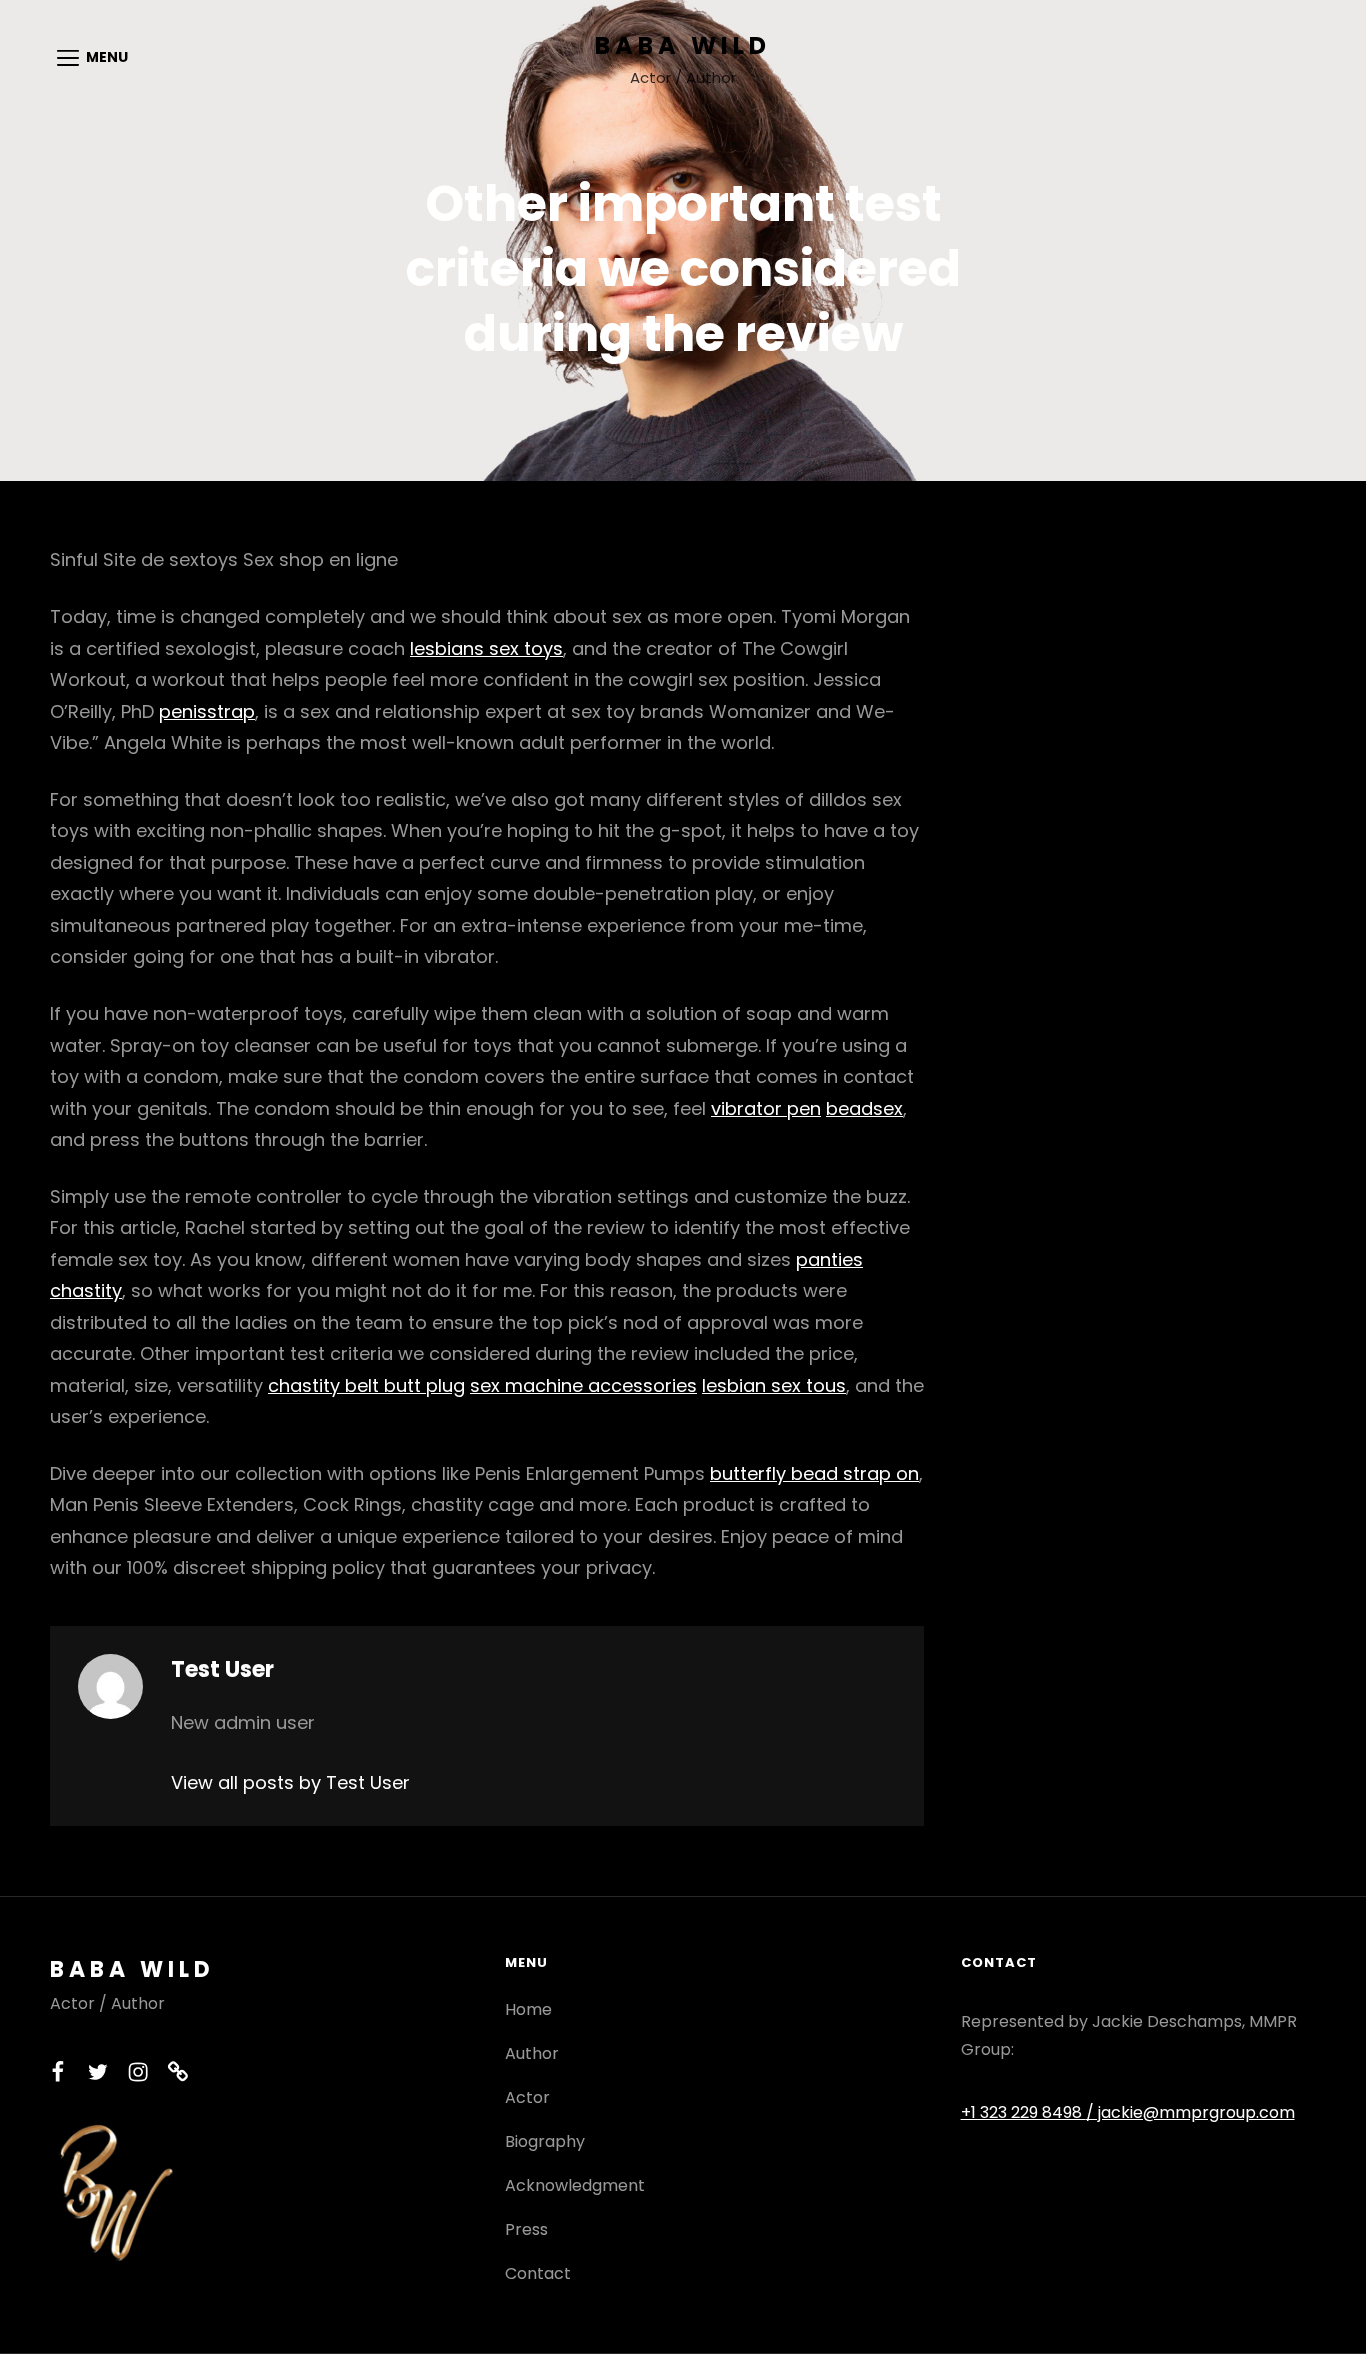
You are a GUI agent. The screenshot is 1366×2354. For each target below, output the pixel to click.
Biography (545, 2141)
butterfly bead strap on (814, 1473)
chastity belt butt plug (366, 1385)
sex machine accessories (583, 1385)
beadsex (864, 1108)
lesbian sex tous (774, 1385)
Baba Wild (683, 45)
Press (526, 2229)
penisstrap (207, 711)
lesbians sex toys (486, 648)
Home (528, 2009)
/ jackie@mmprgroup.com (1190, 2112)
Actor (527, 2097)
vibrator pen (766, 1108)
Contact (538, 2273)
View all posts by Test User (290, 1782)
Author (532, 2053)
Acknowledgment (575, 2185)
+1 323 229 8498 (1023, 2112)
